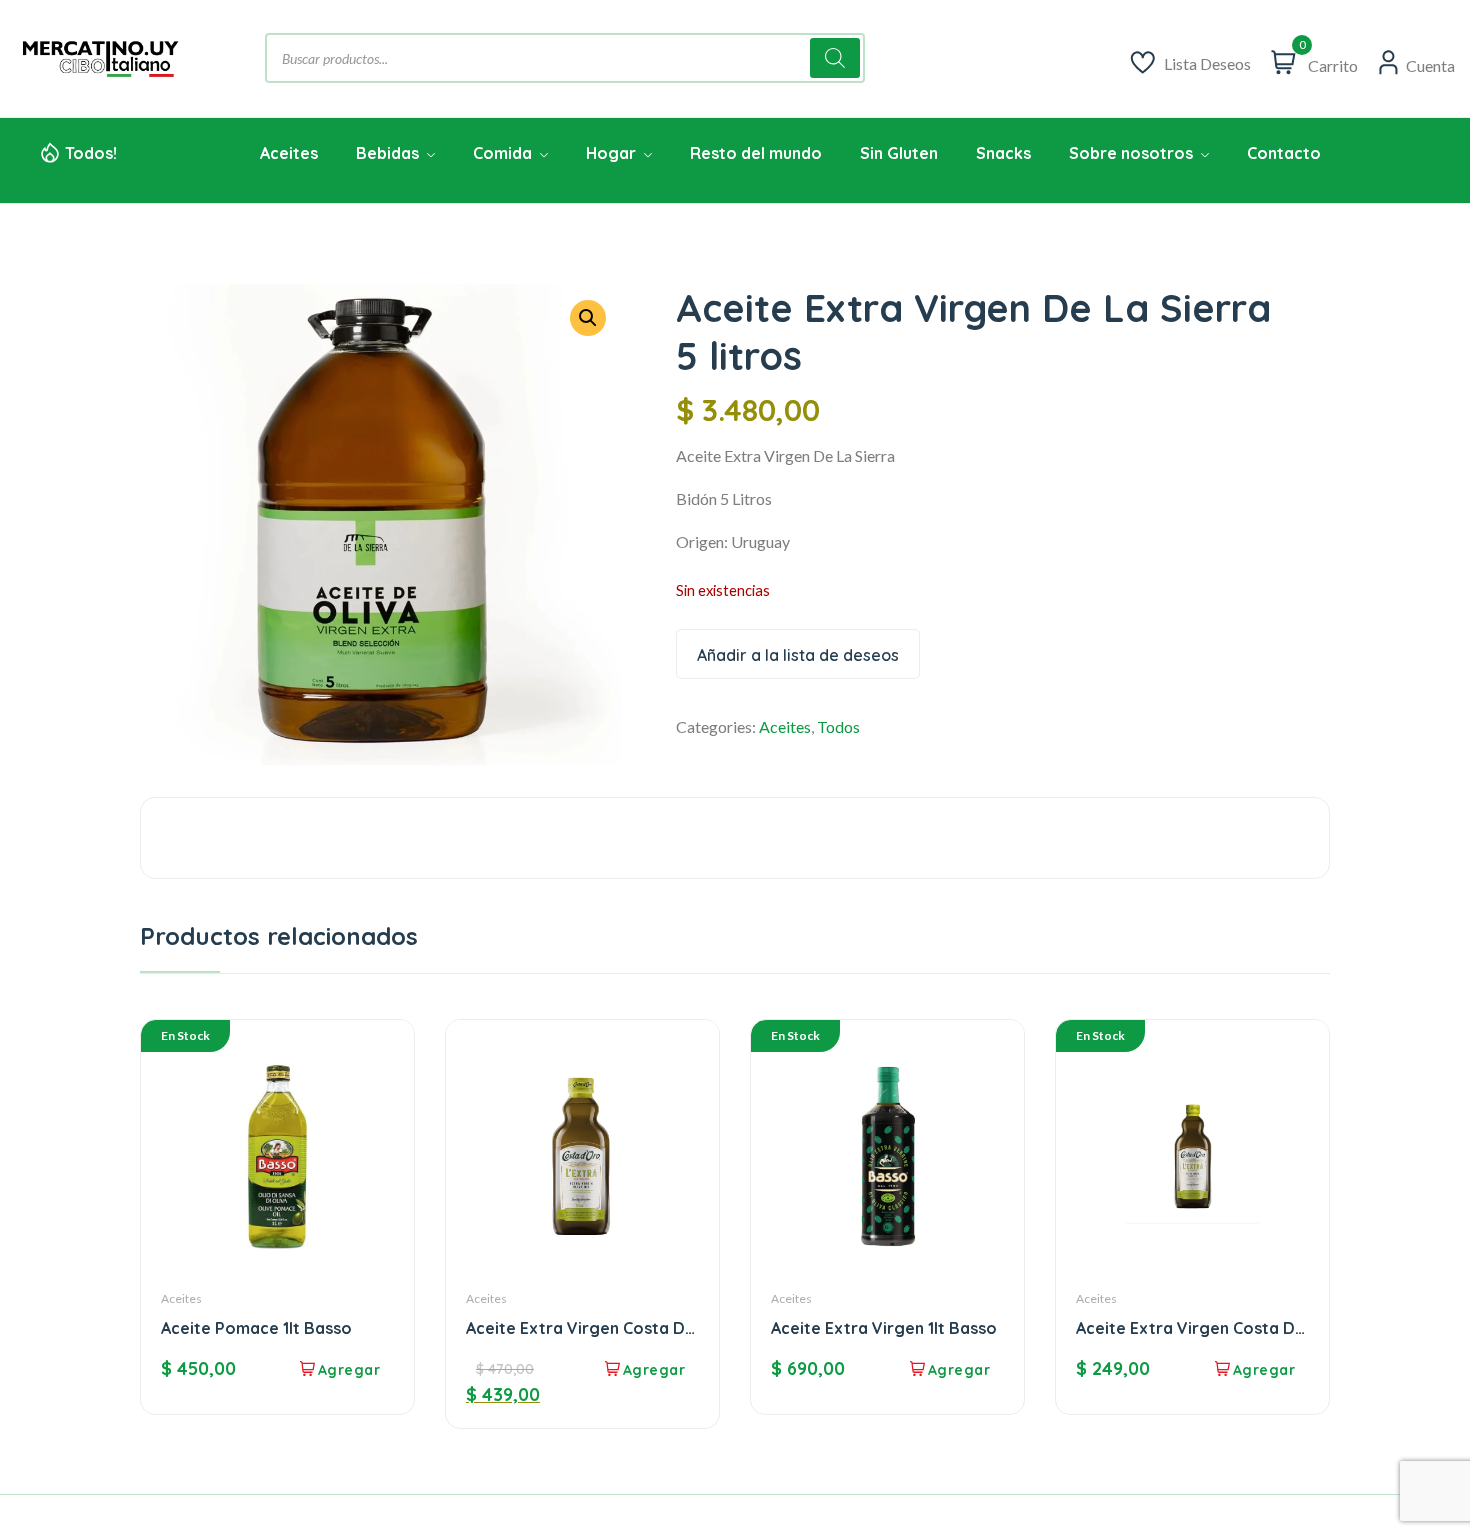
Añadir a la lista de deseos (798, 655)
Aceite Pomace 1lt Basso (256, 1328)
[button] (588, 318)
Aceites (785, 726)
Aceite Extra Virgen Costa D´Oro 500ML (575, 1328)
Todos (838, 726)
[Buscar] (835, 58)
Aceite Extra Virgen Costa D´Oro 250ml (1185, 1328)
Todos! (91, 153)
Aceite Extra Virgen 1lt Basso (884, 1328)
